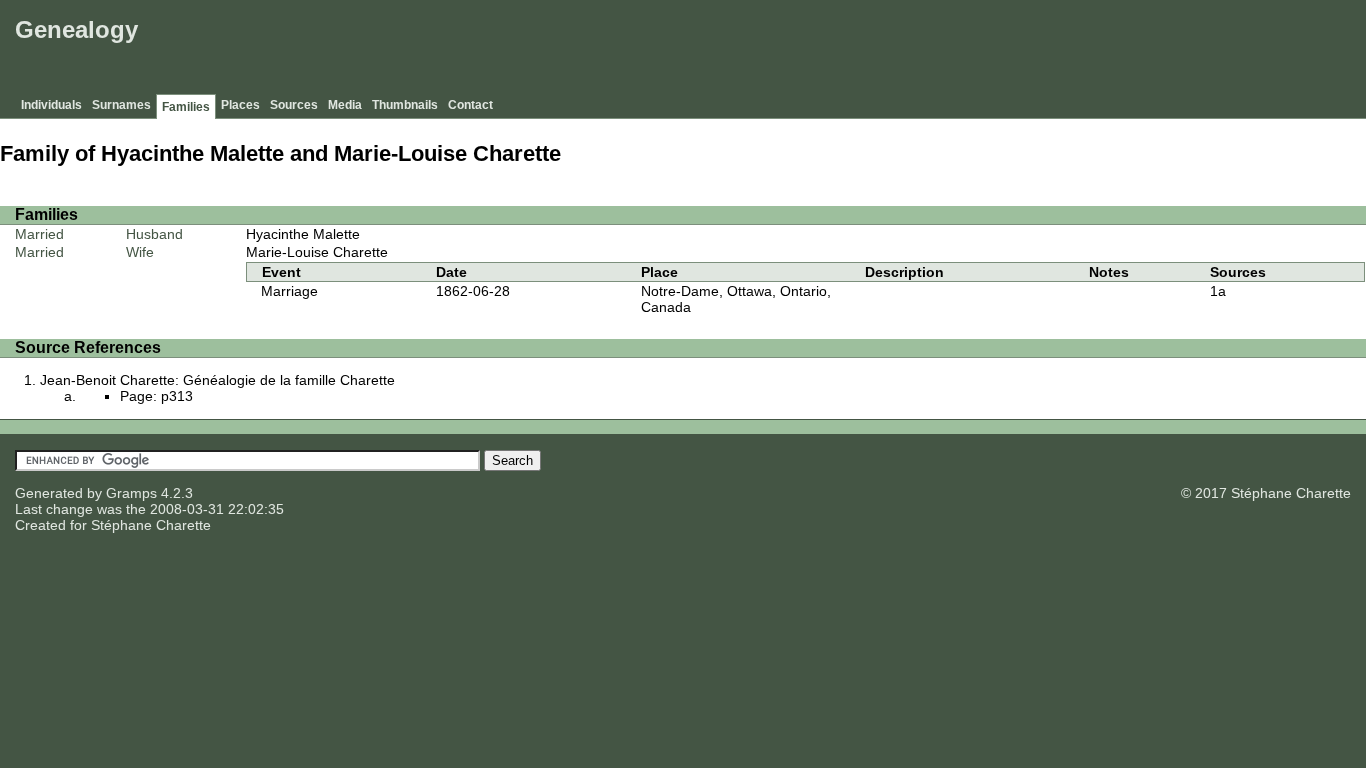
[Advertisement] (997, 50)
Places (240, 105)
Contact (470, 105)
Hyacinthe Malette (303, 234)
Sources (294, 105)
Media (345, 105)
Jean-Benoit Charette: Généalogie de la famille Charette (217, 380)
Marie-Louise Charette (317, 252)
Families (186, 107)
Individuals (51, 105)
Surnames (121, 105)
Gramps (131, 493)
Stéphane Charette (151, 525)
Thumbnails (405, 105)
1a (1218, 291)
